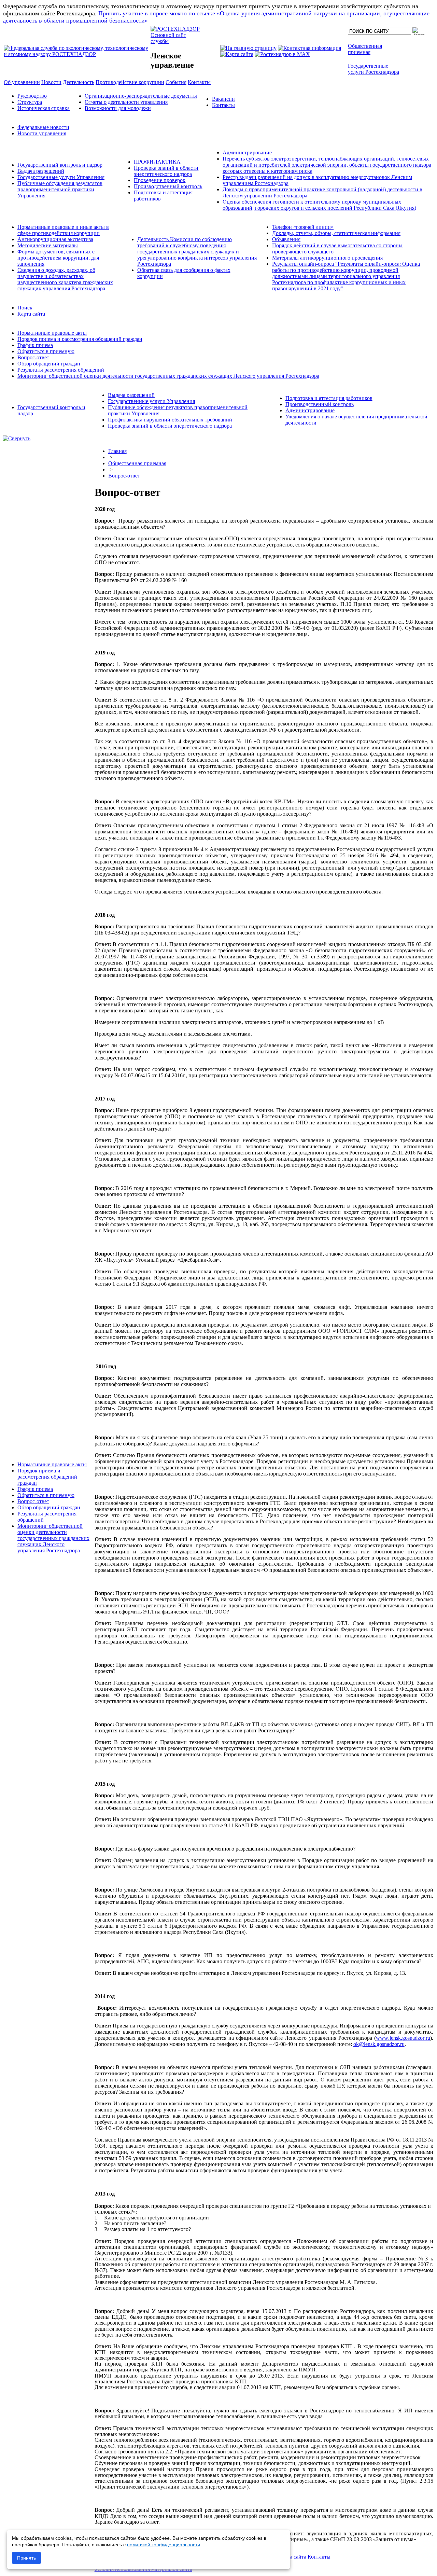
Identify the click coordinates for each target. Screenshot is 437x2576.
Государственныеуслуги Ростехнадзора (373, 69)
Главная (117, 451)
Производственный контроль (168, 186)
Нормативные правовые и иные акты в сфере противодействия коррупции (63, 230)
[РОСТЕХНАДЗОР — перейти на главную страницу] (76, 54)
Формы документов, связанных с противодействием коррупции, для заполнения (58, 258)
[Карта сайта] (237, 54)
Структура (30, 102)
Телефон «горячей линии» (303, 227)
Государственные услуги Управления (61, 177)
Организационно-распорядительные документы (141, 96)
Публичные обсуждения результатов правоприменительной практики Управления (60, 189)
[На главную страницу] (248, 48)
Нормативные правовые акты (52, 333)
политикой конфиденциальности (164, 2545)
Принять (26, 2558)
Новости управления (42, 133)
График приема (35, 345)
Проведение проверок (160, 180)
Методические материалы (48, 245)
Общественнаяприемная (365, 49)
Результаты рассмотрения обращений (61, 370)
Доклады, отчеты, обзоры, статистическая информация (336, 233)
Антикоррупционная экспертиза (55, 239)
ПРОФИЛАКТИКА (157, 162)
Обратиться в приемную (46, 351)
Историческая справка (44, 108)
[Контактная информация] (309, 48)
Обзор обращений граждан (49, 364)
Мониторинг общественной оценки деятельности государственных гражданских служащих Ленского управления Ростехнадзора (168, 376)
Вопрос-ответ (33, 357)
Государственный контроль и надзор (60, 165)
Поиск (25, 308)
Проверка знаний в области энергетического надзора (166, 171)
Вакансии (223, 99)
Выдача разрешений (41, 171)
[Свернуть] (17, 438)
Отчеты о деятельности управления (126, 102)
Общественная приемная (137, 463)
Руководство (32, 96)
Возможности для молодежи (118, 108)
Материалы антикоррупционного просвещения (327, 258)
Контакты (223, 105)
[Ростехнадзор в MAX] (282, 54)
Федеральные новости (43, 127)
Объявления (286, 239)
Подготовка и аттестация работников (329, 398)
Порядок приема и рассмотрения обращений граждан (80, 339)
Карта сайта (31, 314)
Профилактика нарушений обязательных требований (170, 420)
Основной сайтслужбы (168, 38)
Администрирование (247, 153)
